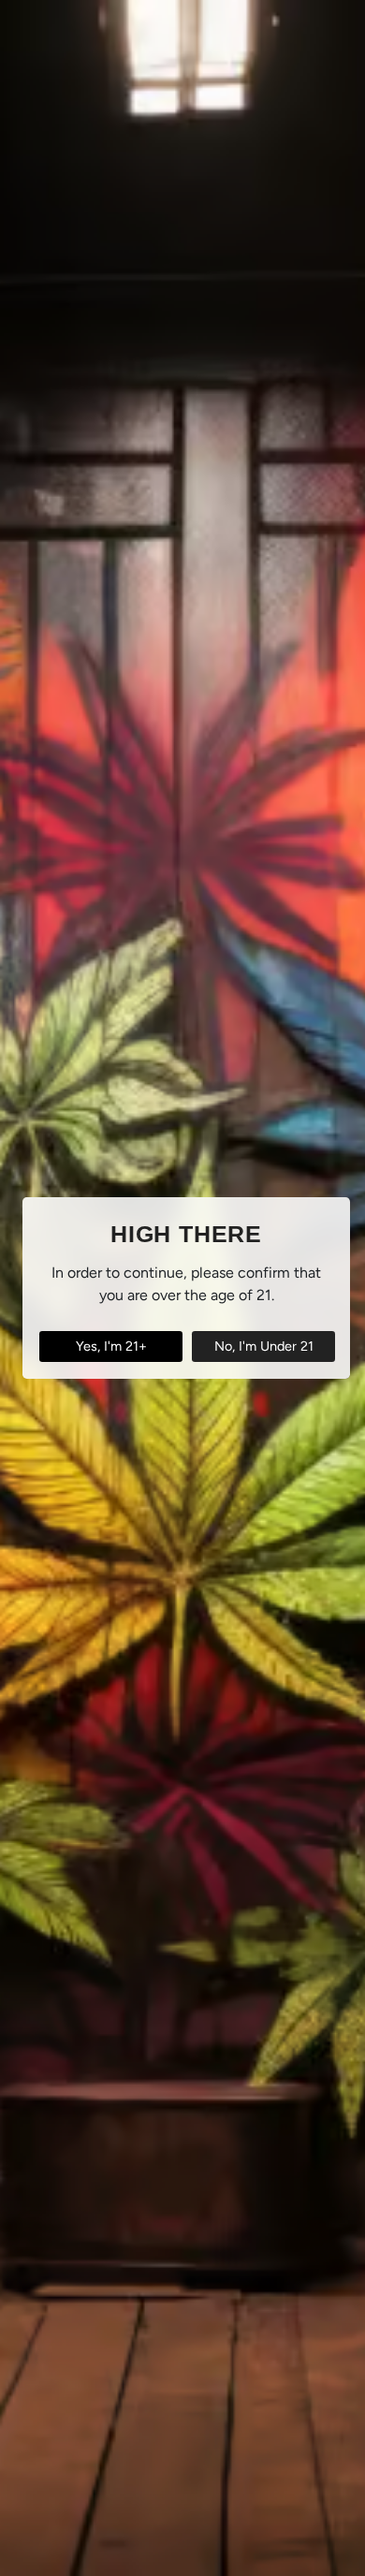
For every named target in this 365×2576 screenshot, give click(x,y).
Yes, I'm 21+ (111, 1346)
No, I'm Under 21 (264, 1346)
